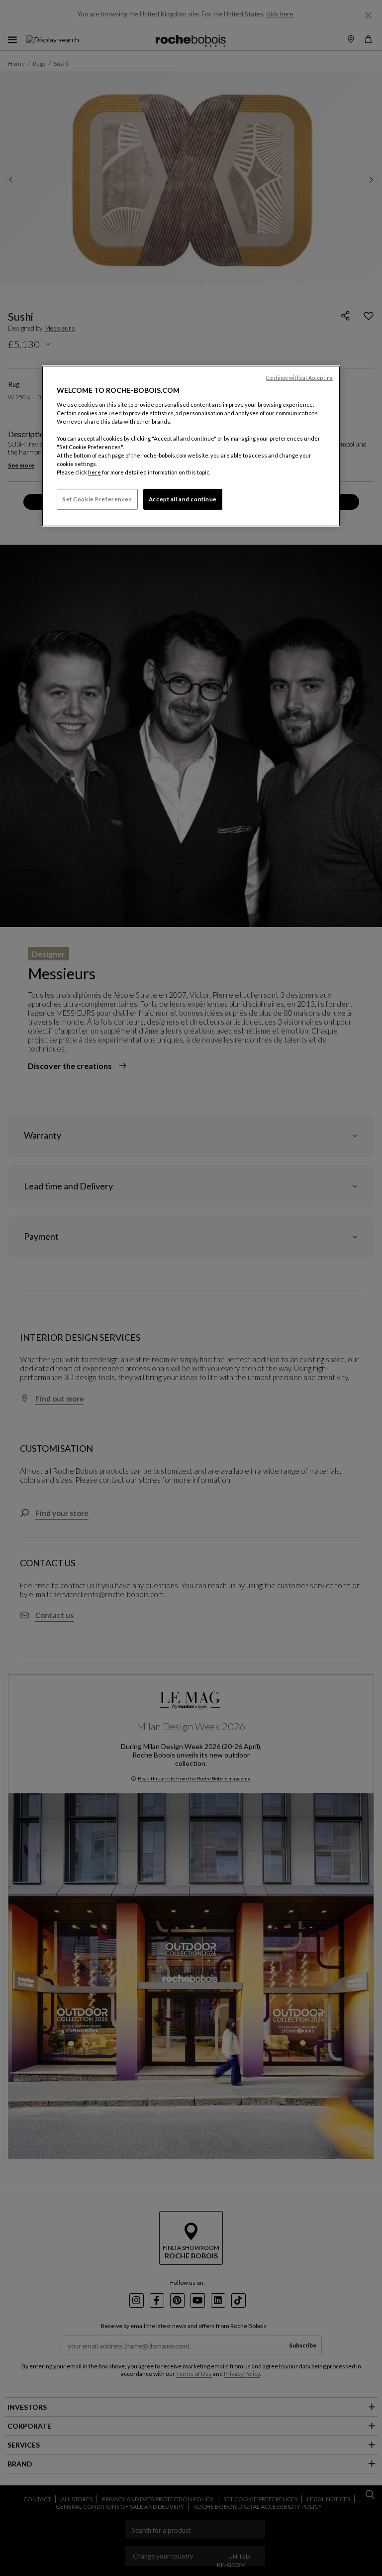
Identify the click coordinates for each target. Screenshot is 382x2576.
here (95, 472)
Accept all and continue (183, 499)
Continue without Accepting (299, 378)
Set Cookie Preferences (97, 499)
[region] (191, 446)
